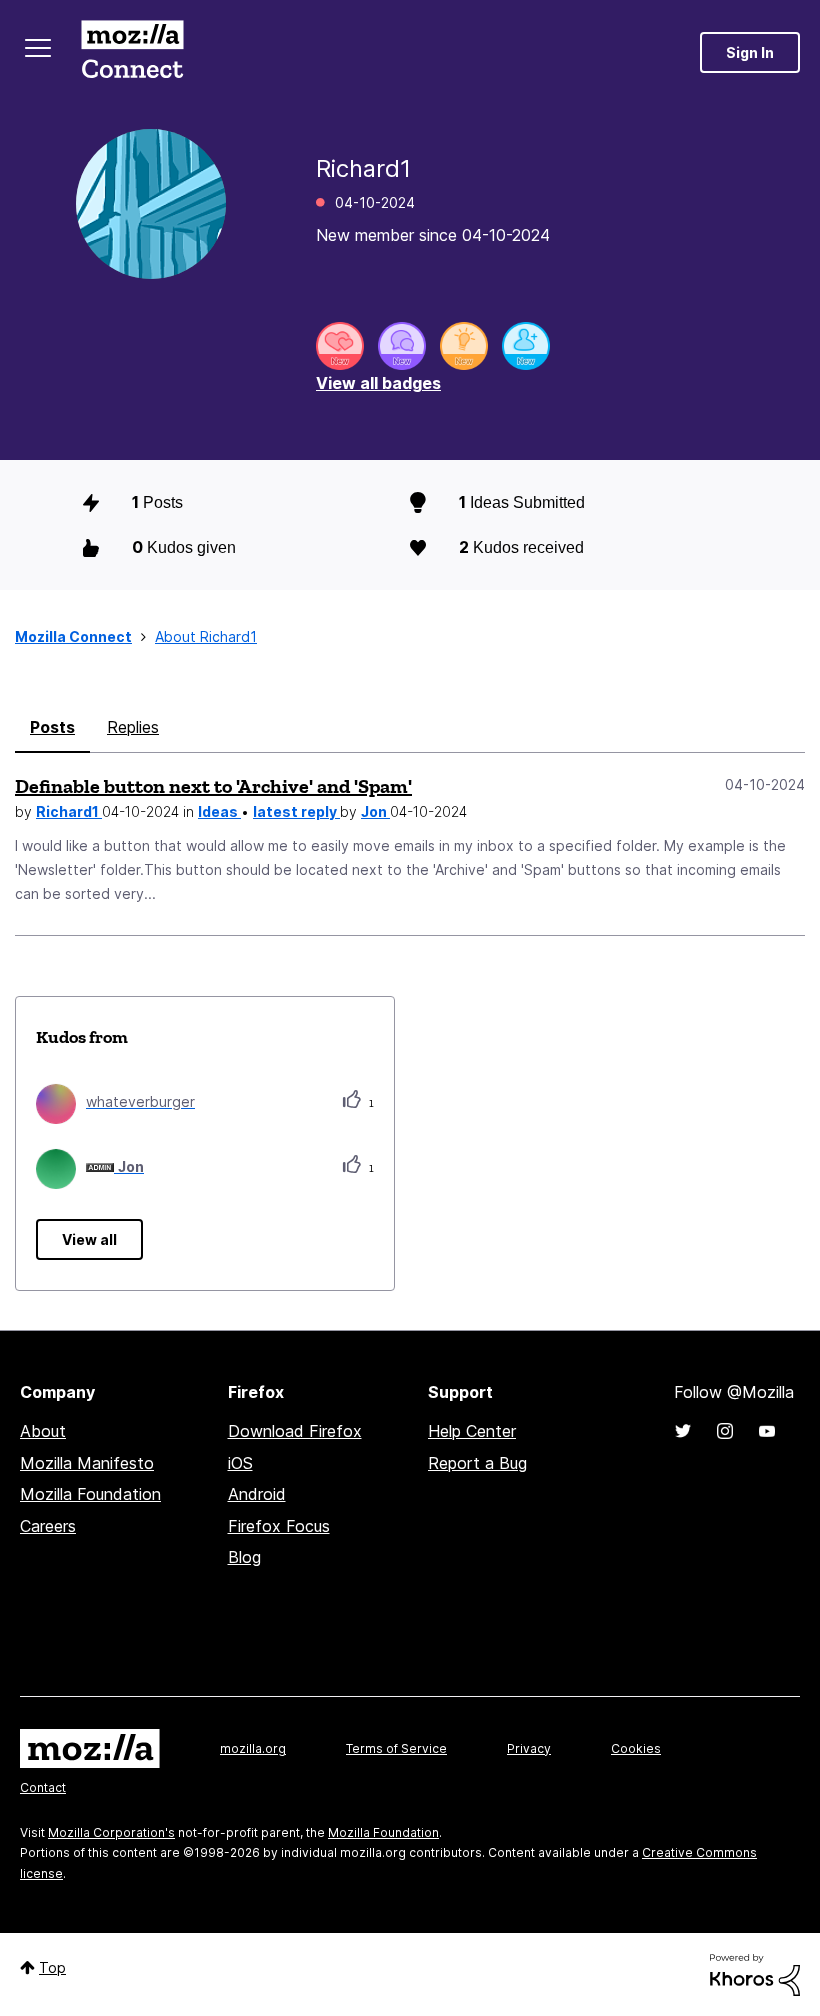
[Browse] (38, 48)
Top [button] (52, 1967)
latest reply (296, 811)
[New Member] (526, 346)
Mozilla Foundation (90, 1494)
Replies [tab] (133, 727)
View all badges (378, 383)
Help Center (472, 1431)
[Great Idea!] (464, 346)
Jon (375, 811)
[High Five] (340, 346)
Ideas (219, 811)
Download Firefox (295, 1431)
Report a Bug (477, 1463)
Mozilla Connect (132, 52)
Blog (244, 1557)
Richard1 (69, 811)
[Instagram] (725, 1431)
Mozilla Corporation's (111, 1832)
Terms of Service (396, 1748)
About (43, 1431)
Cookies (636, 1748)
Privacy (529, 1748)
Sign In (750, 52)
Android (257, 1494)
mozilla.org (253, 1748)
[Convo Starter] (402, 346)
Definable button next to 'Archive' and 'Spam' (213, 786)
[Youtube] (767, 1431)
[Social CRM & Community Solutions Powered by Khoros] (755, 1973)
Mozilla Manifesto (87, 1463)
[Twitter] (683, 1431)
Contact (43, 1787)
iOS (240, 1463)
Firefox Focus (279, 1526)
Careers (48, 1526)
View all (89, 1239)
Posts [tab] (52, 727)
